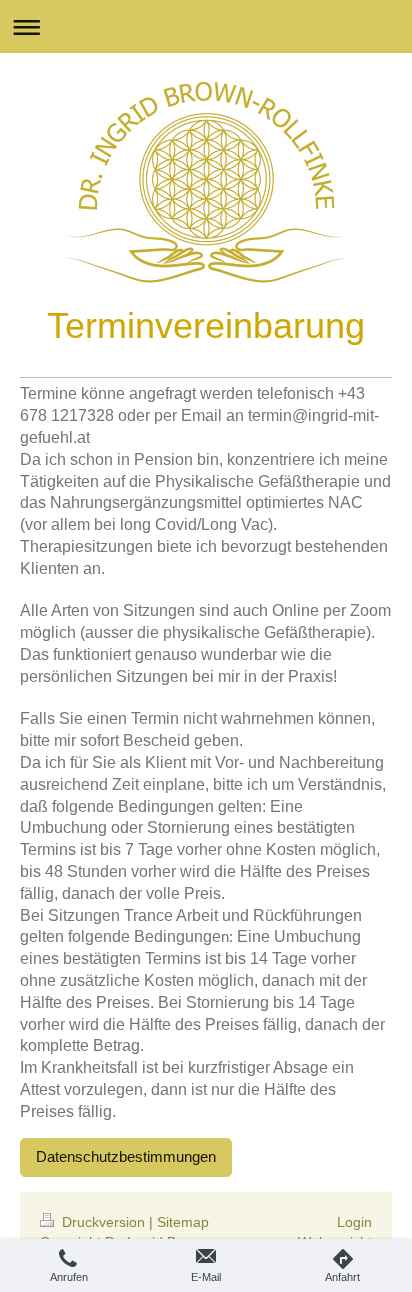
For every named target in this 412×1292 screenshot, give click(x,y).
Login (354, 1222)
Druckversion (103, 1222)
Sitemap (183, 1222)
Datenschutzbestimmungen (126, 1156)
